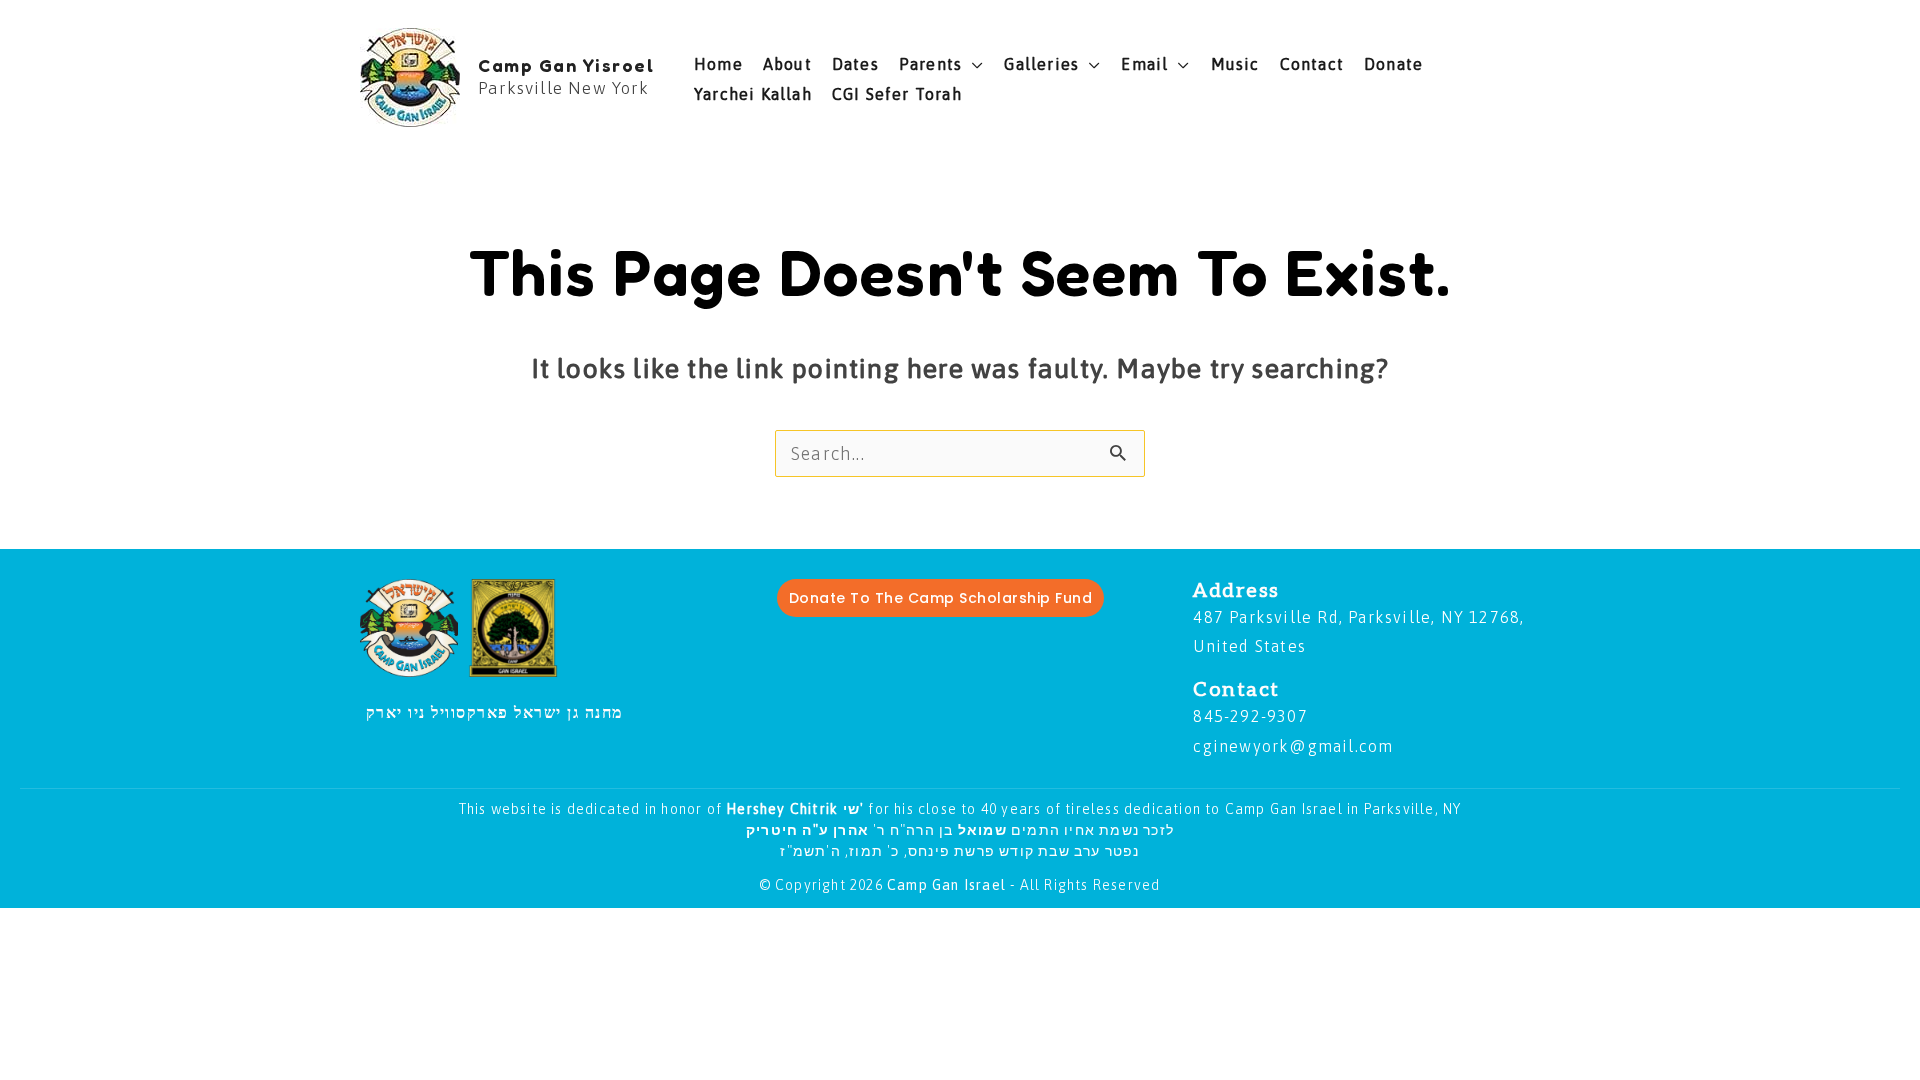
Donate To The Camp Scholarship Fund (941, 598)
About (787, 64)
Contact (1312, 64)
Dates (855, 64)
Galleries (1041, 64)
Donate (1393, 64)
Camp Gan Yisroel (566, 65)
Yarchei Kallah (753, 94)
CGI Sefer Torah (897, 94)
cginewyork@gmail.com (1293, 746)
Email (1144, 64)
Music (1235, 64)
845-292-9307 (1250, 716)
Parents (930, 64)
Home (718, 64)
